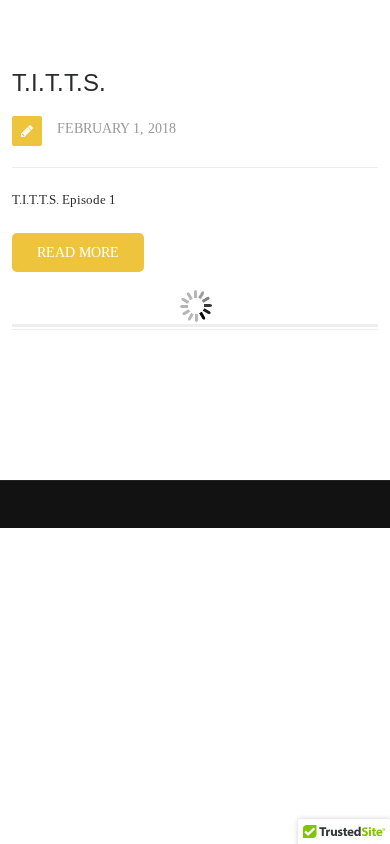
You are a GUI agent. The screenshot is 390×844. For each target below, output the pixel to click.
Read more (78, 252)
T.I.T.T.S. (59, 82)
